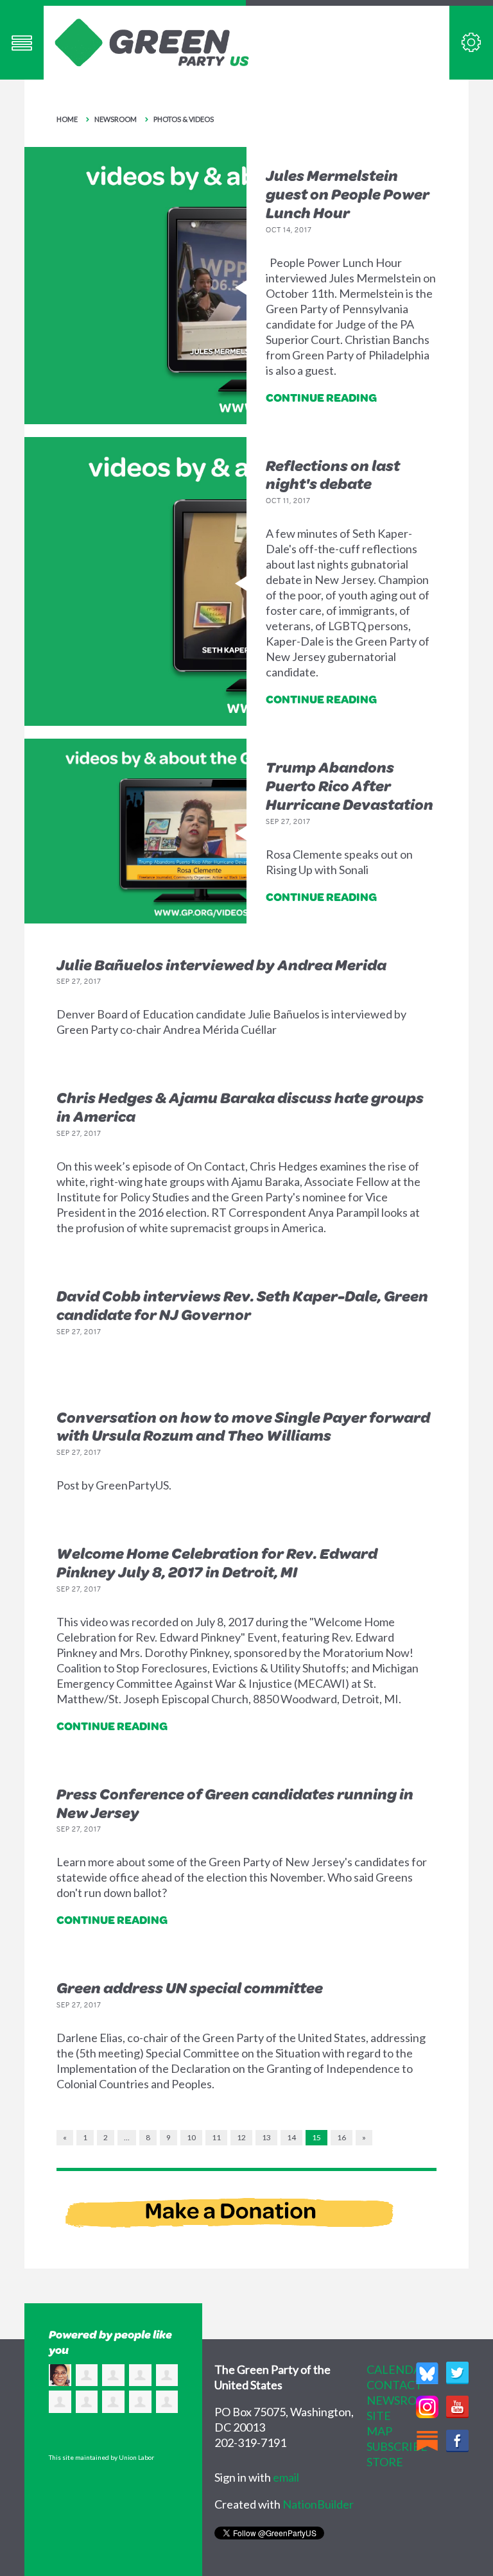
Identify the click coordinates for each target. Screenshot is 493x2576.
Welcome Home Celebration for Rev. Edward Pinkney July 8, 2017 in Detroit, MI (217, 1562)
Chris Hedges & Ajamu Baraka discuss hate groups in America (240, 1107)
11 (216, 2137)
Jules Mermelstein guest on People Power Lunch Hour (348, 194)
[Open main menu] (22, 43)
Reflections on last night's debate (333, 475)
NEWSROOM (402, 2400)
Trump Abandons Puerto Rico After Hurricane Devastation (350, 786)
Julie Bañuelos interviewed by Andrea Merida (221, 965)
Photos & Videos (184, 119)
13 (266, 2137)
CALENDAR (398, 2369)
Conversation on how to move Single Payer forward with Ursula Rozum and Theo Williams (243, 1426)
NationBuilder (318, 2504)
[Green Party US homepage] (152, 41)
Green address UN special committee (190, 1988)
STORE (385, 2462)
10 (191, 2137)
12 (241, 2137)
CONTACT (394, 2385)
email (286, 2477)
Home (67, 119)
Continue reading (321, 397)
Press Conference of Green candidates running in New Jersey (235, 1803)
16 (342, 2137)
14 (291, 2137)
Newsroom (116, 119)
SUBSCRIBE (397, 2446)
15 (316, 2137)
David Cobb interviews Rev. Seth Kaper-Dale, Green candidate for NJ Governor (242, 1305)
